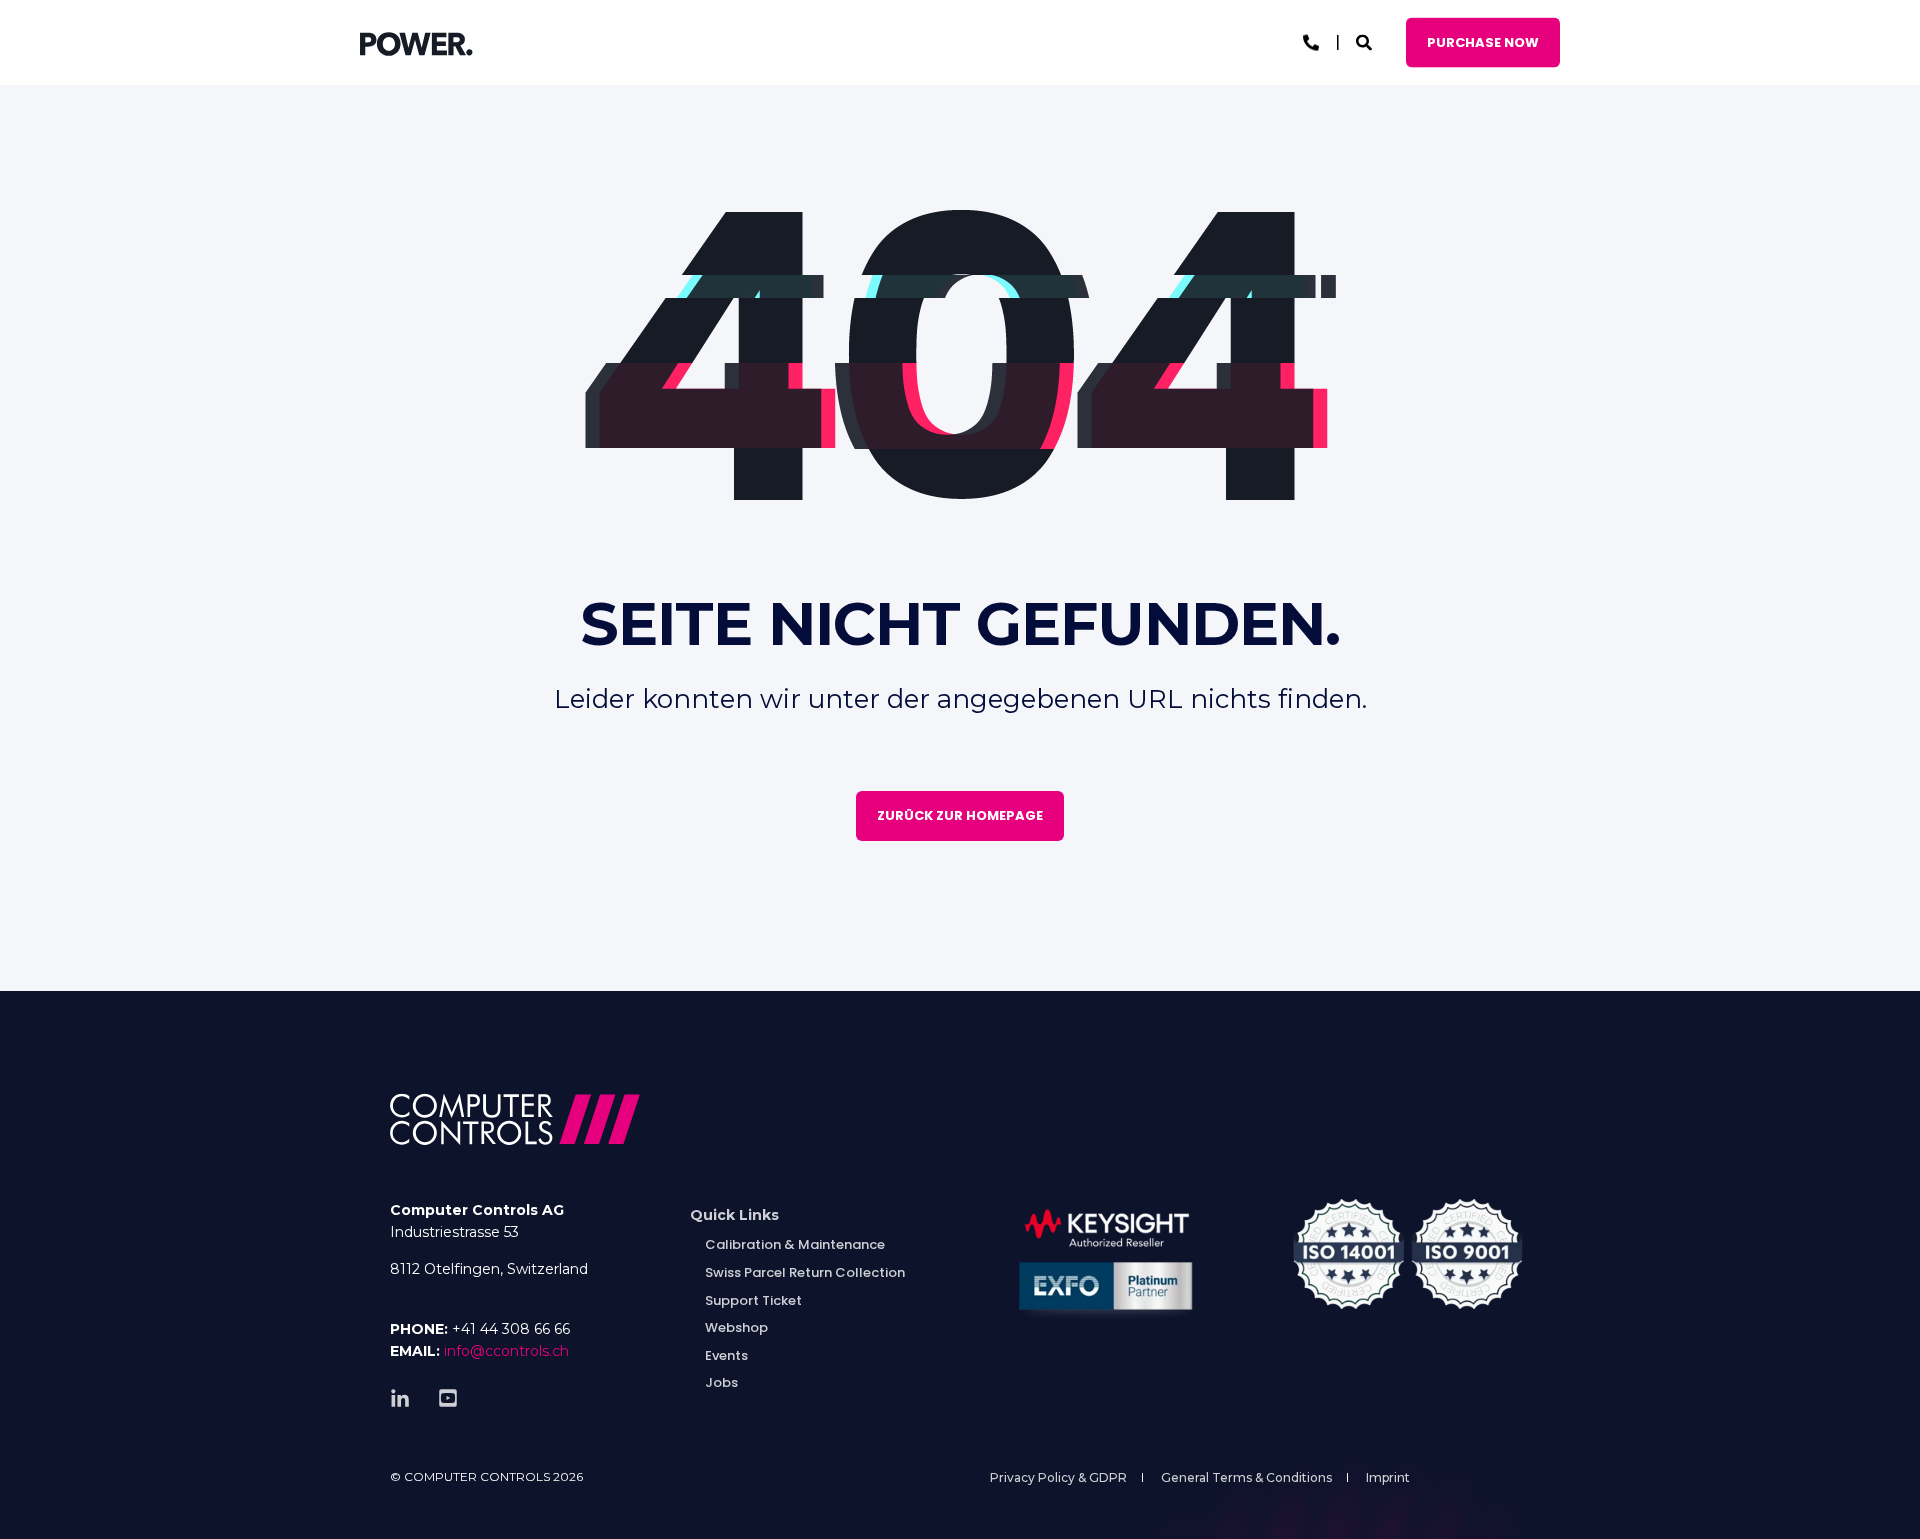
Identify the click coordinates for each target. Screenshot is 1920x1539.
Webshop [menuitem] (736, 1327)
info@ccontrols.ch (506, 1351)
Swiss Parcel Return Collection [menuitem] (805, 1272)
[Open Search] (1366, 41)
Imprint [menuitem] (1388, 1477)
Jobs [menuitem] (721, 1382)
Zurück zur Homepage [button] (960, 815)
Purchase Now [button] (1483, 41)
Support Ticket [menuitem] (753, 1300)
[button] (40, 1499)
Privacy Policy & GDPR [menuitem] (1058, 1477)
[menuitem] (734, 1215)
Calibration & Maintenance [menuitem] (795, 1244)
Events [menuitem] (726, 1355)
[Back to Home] (416, 43)
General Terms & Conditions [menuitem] (1246, 1477)
